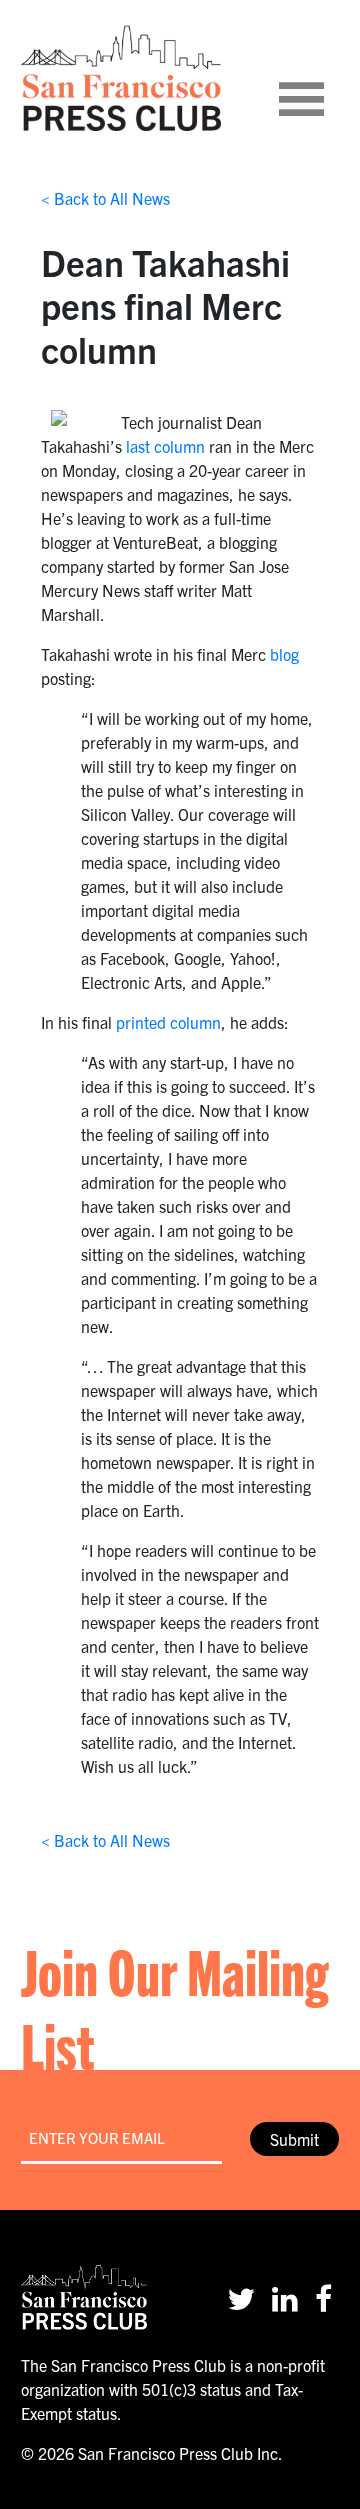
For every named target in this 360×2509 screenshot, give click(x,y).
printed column (168, 1022)
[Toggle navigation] (326, 78)
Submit (294, 2139)
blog (284, 654)
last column (165, 446)
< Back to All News (105, 198)
